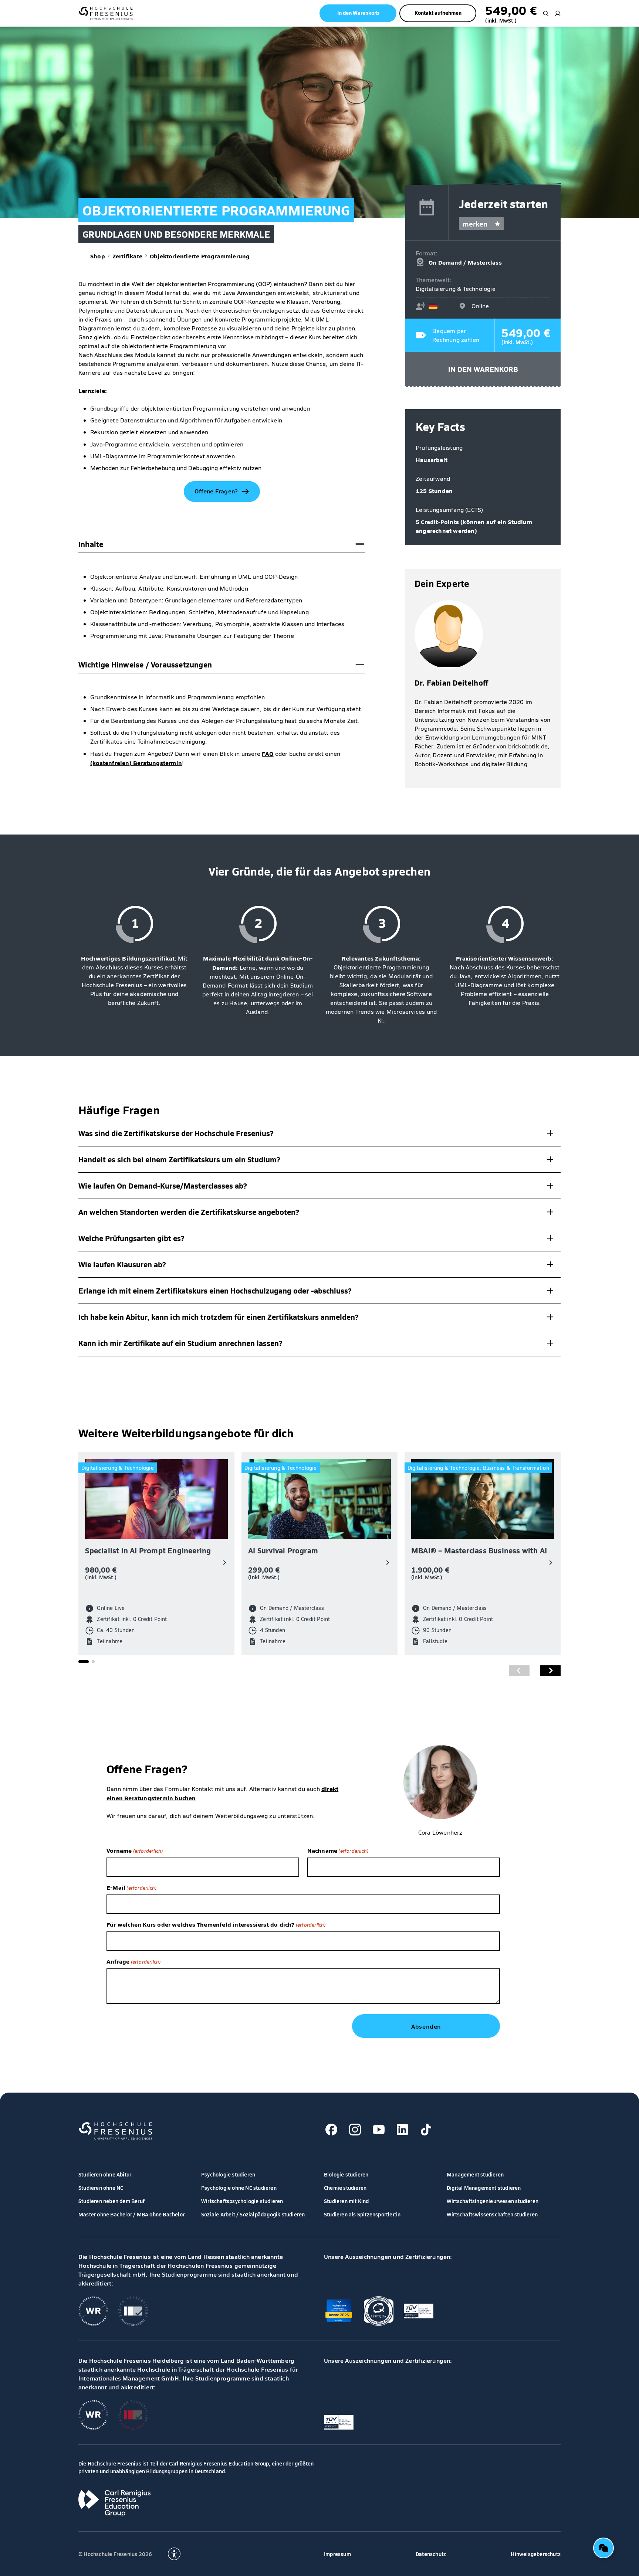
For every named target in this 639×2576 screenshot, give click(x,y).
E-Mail (131, 1887)
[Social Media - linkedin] (402, 2130)
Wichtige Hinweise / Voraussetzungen (145, 664)
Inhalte (91, 544)
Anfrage (133, 1961)
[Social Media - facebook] (331, 2130)
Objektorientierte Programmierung (200, 256)
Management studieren (475, 2174)
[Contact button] (603, 2548)
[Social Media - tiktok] (426, 2130)
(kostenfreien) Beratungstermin (136, 762)
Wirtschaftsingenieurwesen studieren (493, 2201)
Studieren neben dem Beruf (111, 2201)
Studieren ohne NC (101, 2188)
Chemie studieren (345, 2188)
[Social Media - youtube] (379, 2130)
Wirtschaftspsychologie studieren (242, 2201)
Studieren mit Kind (346, 2201)
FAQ (268, 753)
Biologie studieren (346, 2174)
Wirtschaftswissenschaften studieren (492, 2214)
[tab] (84, 1662)
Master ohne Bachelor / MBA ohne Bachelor (131, 2214)
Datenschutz (431, 2554)
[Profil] (558, 13)
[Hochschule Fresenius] (106, 13)
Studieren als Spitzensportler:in (362, 2214)
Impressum (337, 2554)
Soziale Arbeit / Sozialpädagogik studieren (253, 2214)
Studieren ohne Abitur (105, 2174)
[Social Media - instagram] (355, 2130)
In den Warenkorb (483, 369)
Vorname (135, 1850)
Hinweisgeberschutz (536, 2554)
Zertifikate (127, 256)
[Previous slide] (519, 1671)
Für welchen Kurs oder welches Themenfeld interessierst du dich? (216, 1924)
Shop (98, 256)
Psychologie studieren (228, 2174)
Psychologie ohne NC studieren (239, 2188)
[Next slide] (550, 1671)
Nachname (338, 1850)
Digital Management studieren (484, 2188)
